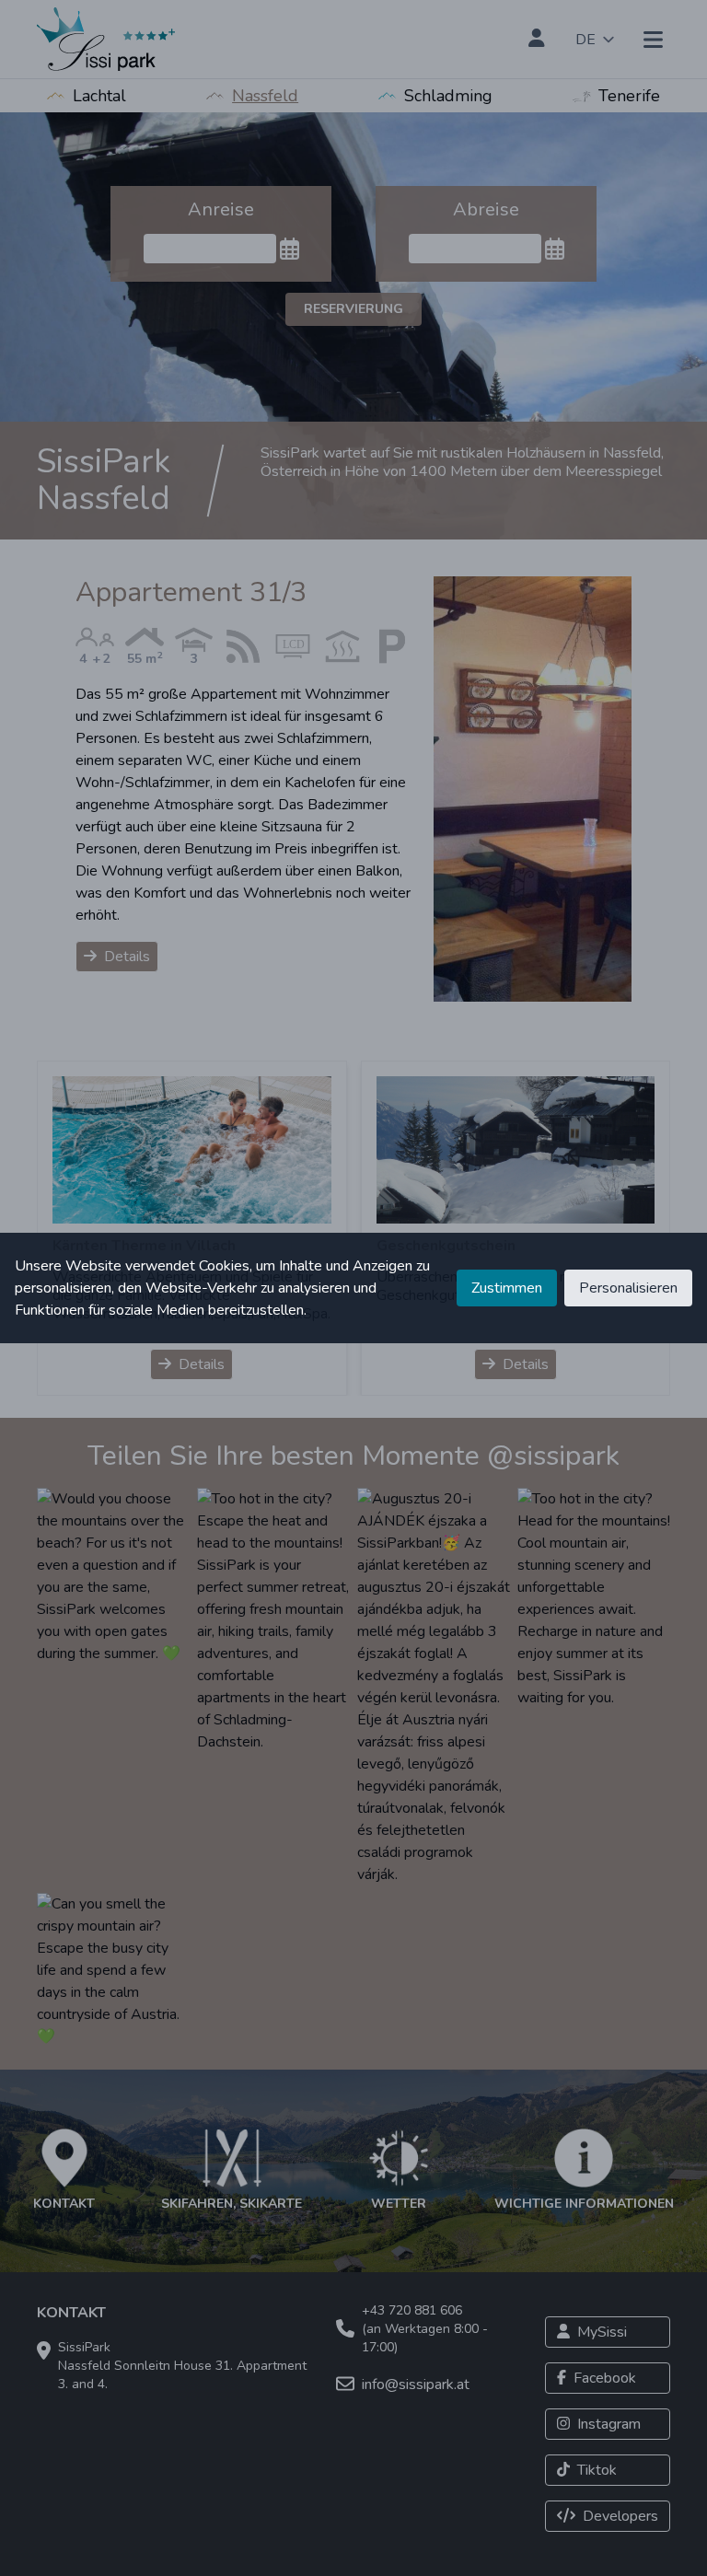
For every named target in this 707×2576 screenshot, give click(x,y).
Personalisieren (628, 1288)
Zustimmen (507, 1288)
